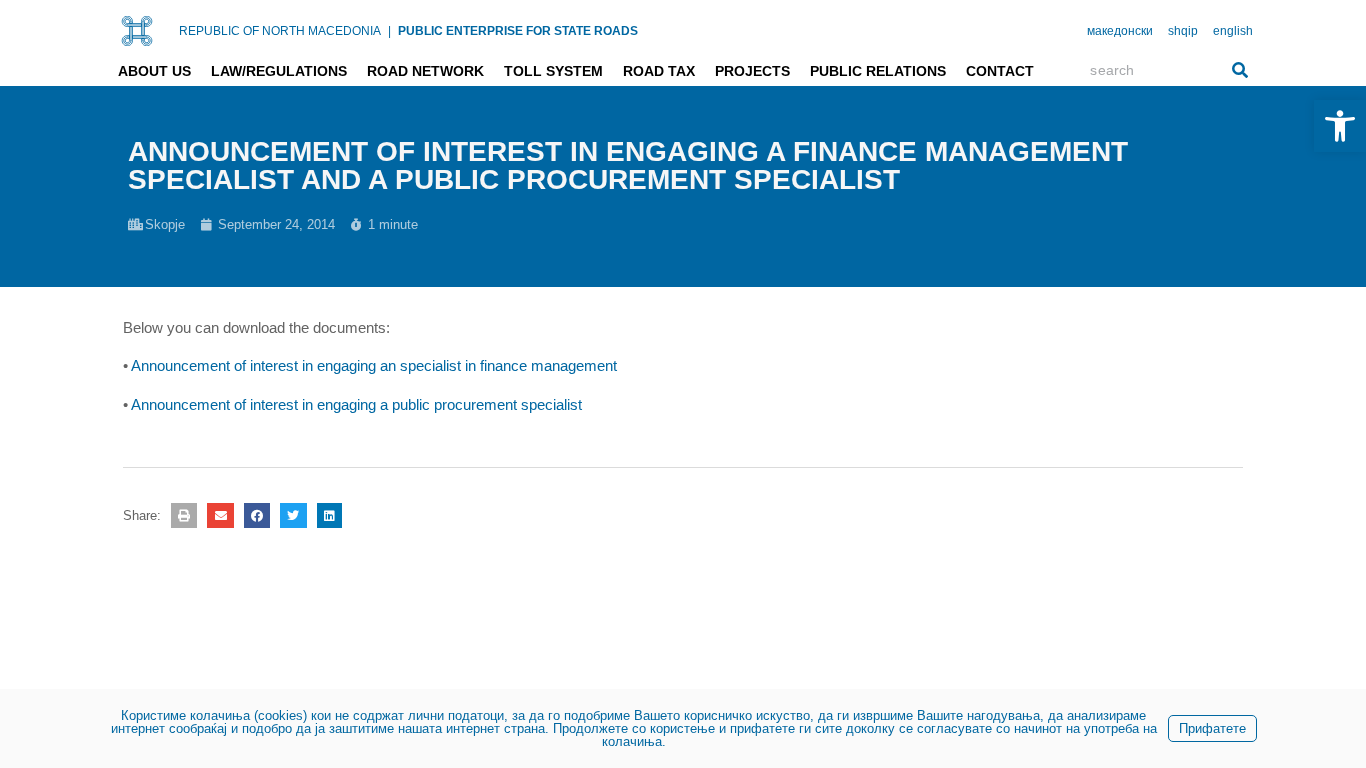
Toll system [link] (553, 71)
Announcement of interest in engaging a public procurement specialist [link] (356, 404)
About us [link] (154, 71)
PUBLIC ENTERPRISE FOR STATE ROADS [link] (518, 31)
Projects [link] (752, 71)
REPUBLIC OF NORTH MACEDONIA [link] (280, 31)
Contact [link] (1000, 71)
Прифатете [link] (1212, 728)
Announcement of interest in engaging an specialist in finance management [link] (374, 365)
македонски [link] (1120, 31)
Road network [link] (425, 71)
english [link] (1233, 31)
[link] (1340, 126)
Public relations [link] (878, 71)
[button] (184, 515)
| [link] (389, 31)
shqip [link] (1183, 31)
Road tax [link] (659, 71)
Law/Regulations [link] (279, 71)
